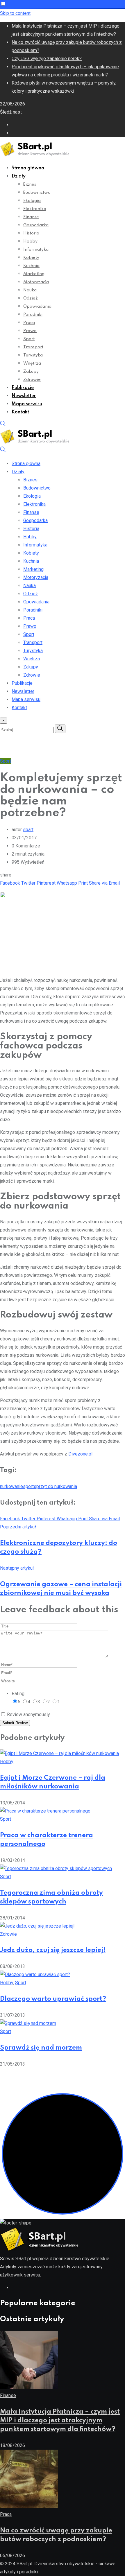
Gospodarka (36, 225)
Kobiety (31, 258)
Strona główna (28, 168)
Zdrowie (32, 380)
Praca (29, 323)
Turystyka (33, 355)
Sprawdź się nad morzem (41, 2048)
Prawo (30, 331)
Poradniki (33, 315)
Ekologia (32, 201)
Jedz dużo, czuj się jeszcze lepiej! (53, 1950)
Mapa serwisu (27, 404)
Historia (31, 233)
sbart (28, 830)
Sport (29, 339)
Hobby (30, 241)
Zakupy (31, 372)
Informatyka (36, 250)
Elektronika (35, 209)
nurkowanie (11, 1486)
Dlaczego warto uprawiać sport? (53, 1999)
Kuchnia (31, 266)
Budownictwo (37, 193)
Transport (33, 347)
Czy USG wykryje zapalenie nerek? (47, 59)
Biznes (30, 184)
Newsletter (24, 396)
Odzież (31, 298)
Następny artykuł (17, 1568)
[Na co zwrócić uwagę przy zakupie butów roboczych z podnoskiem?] (29, 2506)
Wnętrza (32, 363)
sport (28, 1486)
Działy (19, 176)
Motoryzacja (36, 282)
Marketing (34, 274)
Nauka (30, 290)
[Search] (3, 425)
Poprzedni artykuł (18, 1527)
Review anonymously (28, 1714)
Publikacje (23, 388)
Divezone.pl (80, 1454)
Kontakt (20, 412)
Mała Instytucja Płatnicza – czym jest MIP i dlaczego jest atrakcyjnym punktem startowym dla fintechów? (60, 2421)
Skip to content (15, 13)
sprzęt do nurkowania (55, 1486)
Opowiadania (37, 306)
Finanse (31, 217)
